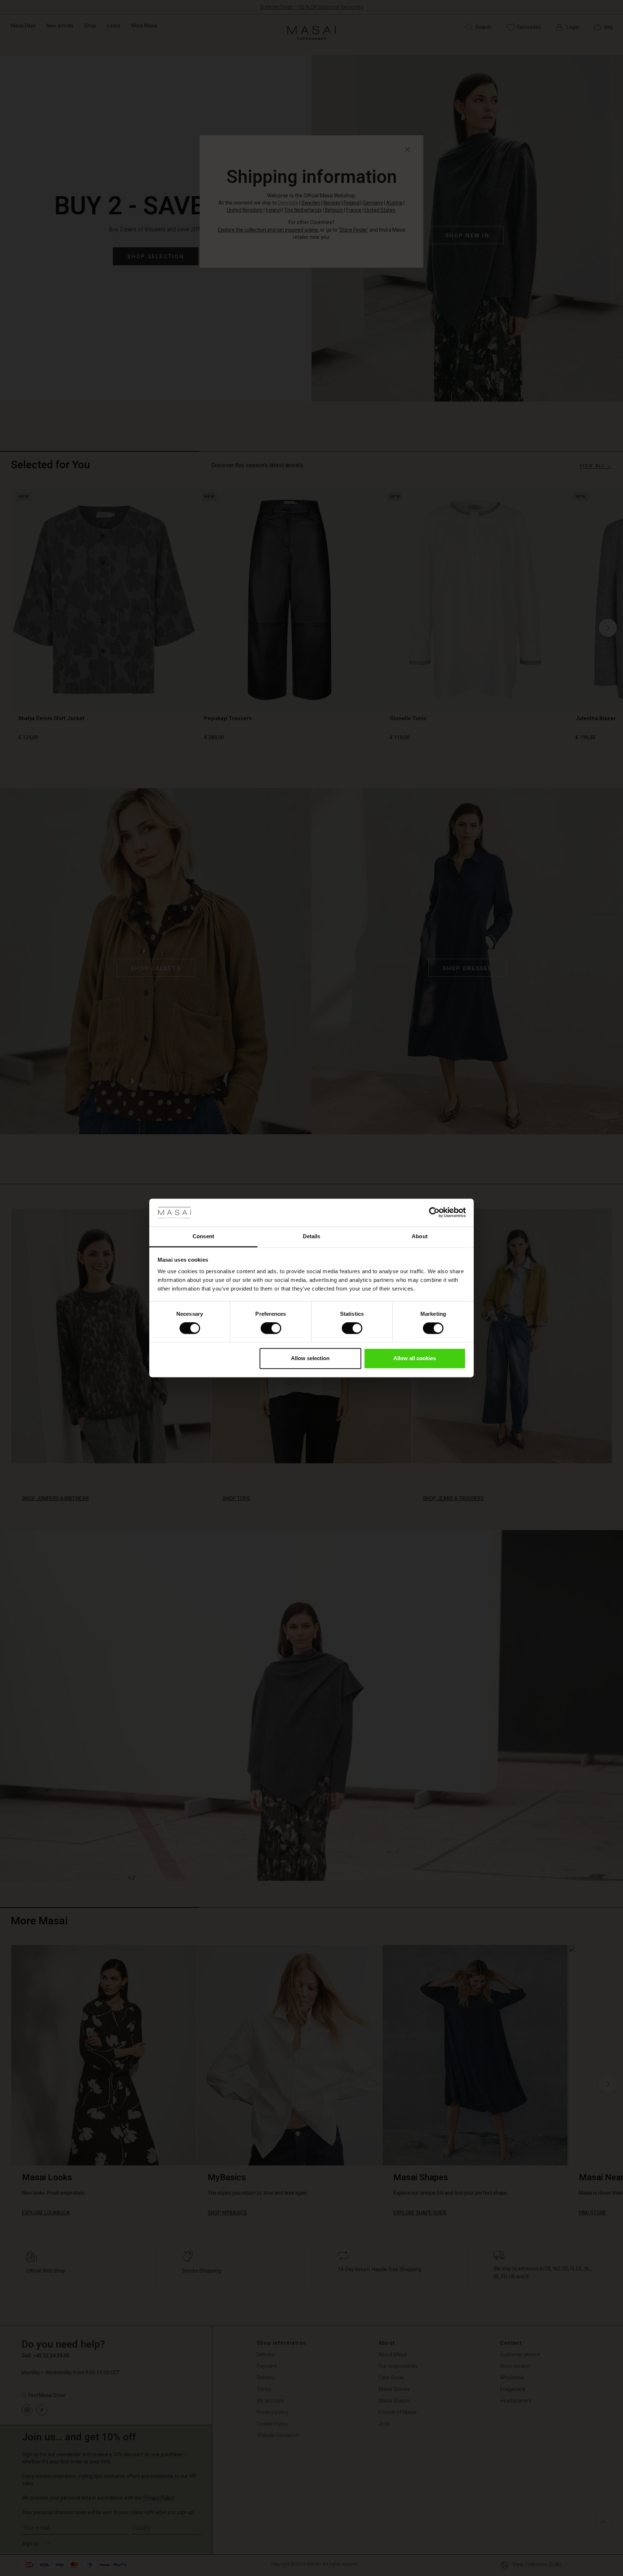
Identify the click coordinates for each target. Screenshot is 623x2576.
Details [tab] (312, 1236)
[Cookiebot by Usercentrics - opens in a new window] (434, 1213)
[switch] (271, 1328)
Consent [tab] (203, 1236)
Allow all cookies (415, 1358)
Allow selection (310, 1358)
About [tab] (420, 1236)
